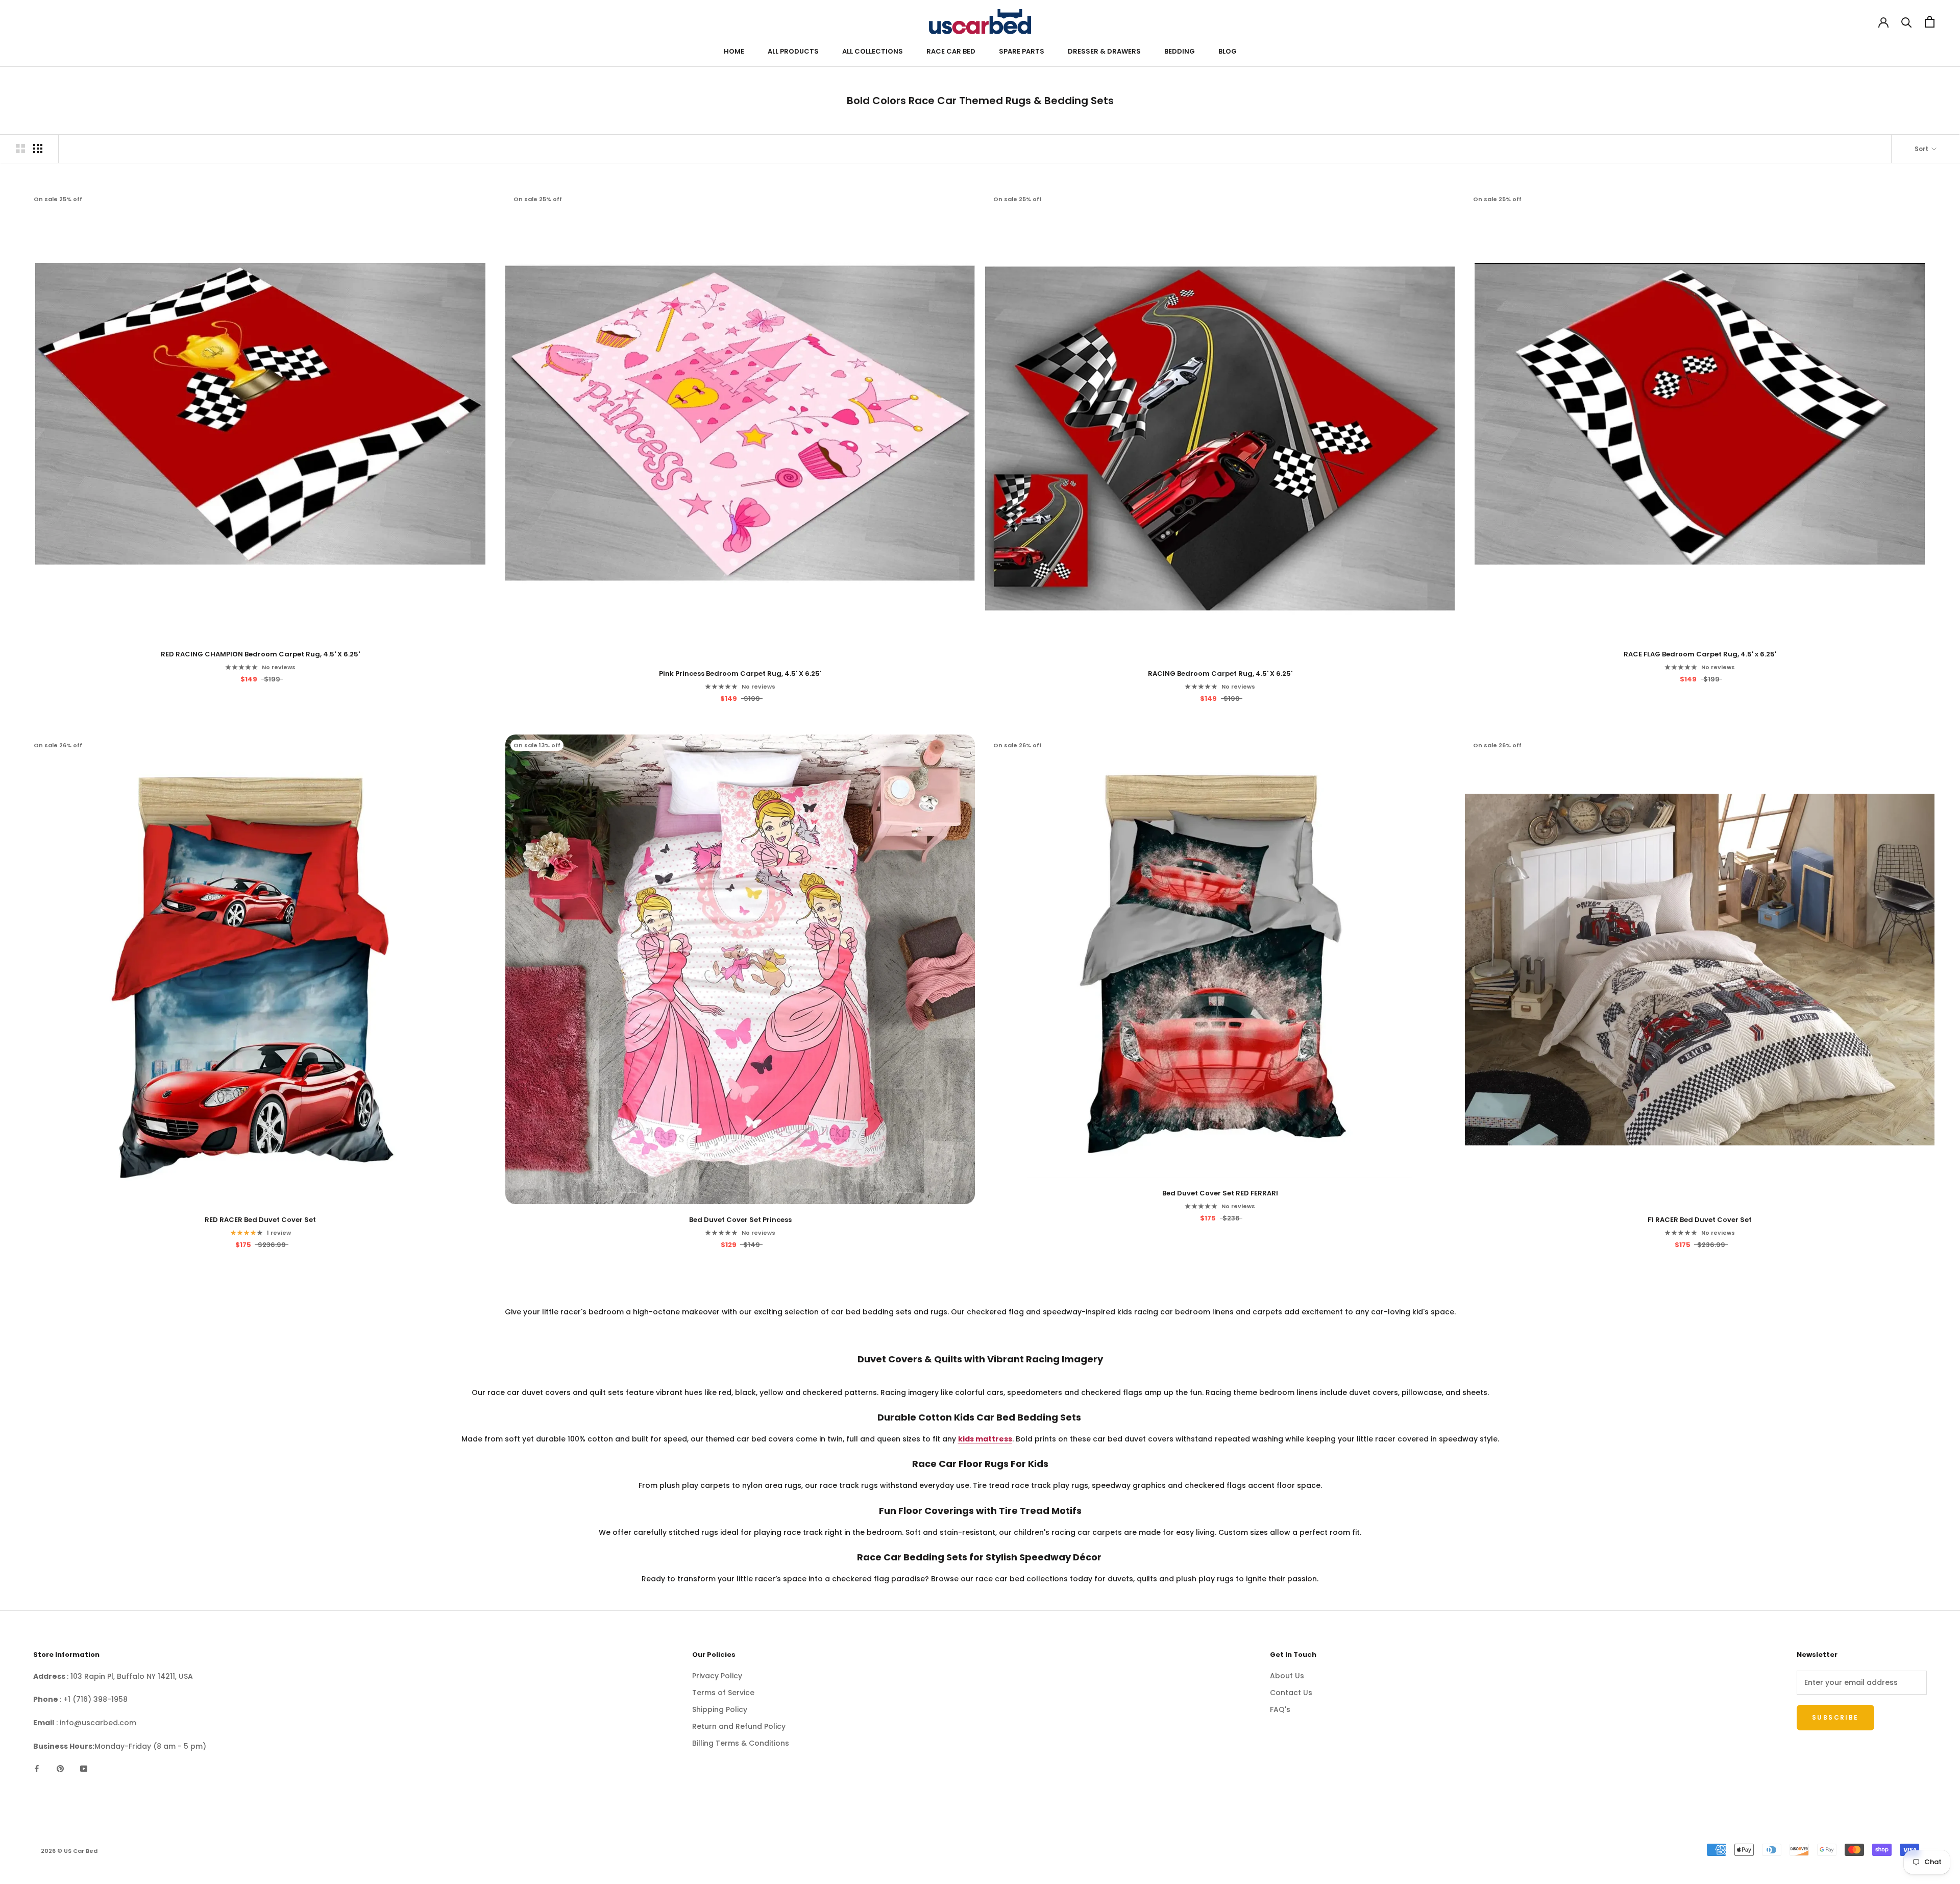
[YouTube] (84, 1768)
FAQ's (1280, 1709)
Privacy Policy (717, 1676)
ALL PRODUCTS (793, 51)
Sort (1922, 149)
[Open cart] (1930, 22)
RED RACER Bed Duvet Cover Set (260, 1220)
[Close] (1355, 1320)
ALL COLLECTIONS (873, 51)
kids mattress (985, 1439)
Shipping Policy (720, 1709)
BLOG (1228, 51)
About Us (1287, 1676)
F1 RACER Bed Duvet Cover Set (1700, 1220)
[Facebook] (37, 1768)
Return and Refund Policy (739, 1726)
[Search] (1907, 22)
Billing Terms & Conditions (741, 1743)
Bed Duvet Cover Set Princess (740, 1220)
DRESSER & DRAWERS (1104, 51)
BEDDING (1180, 51)
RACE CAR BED (951, 51)
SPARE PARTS (1022, 51)
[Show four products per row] (38, 149)
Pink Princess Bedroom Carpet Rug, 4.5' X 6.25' (740, 674)
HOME (734, 51)
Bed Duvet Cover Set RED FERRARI (1220, 1193)
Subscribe (1109, 1467)
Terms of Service (723, 1693)
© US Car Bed (69, 1851)
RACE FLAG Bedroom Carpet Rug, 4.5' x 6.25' (1700, 654)
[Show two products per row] (20, 149)
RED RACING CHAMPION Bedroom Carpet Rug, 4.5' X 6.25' (260, 654)
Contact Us (1291, 1693)
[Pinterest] (60, 1768)
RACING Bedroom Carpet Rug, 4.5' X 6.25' (1220, 674)
